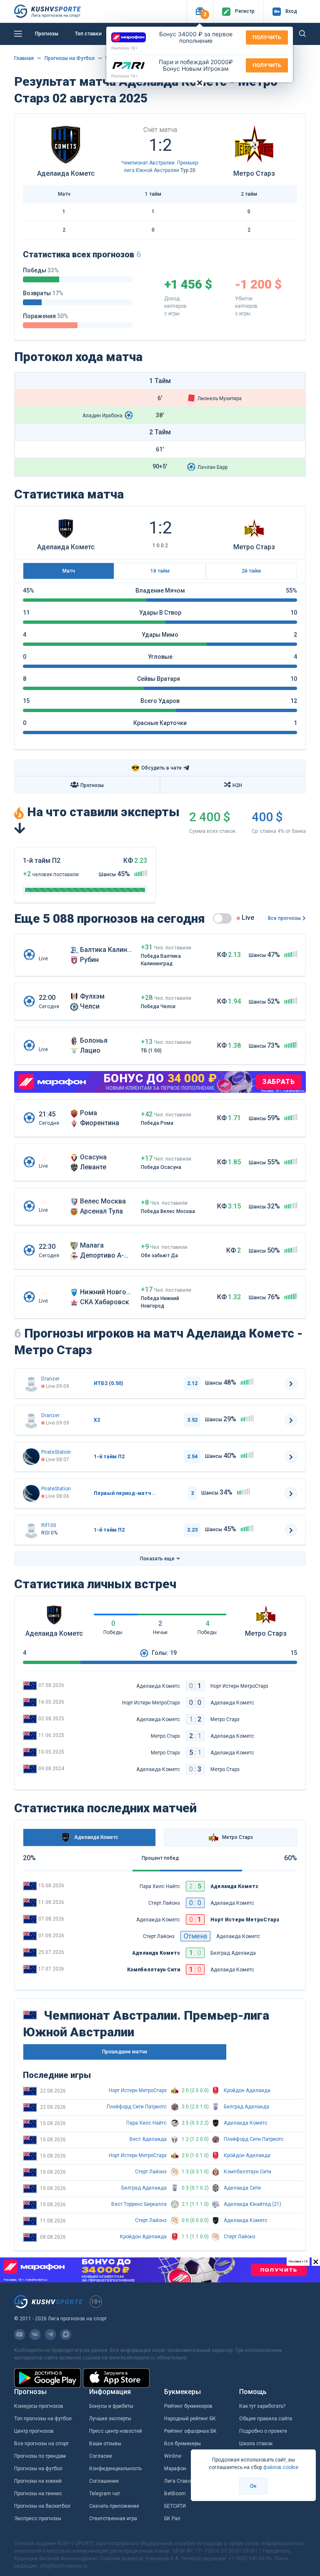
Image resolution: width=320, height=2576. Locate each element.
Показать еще (157, 1559)
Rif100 (49, 1525)
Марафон (175, 2469)
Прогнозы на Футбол (70, 58)
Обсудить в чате (156, 768)
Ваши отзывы (105, 2444)
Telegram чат (105, 2494)
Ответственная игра (113, 2519)
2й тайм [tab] (251, 571)
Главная (24, 58)
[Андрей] (31, 1383)
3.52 (192, 1420)
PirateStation (56, 1452)
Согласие (101, 2456)
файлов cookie (281, 2467)
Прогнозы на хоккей (38, 2481)
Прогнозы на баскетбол (42, 2506)
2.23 (192, 1530)
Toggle (222, 918)
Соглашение (104, 2481)
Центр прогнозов (34, 2431)
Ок (253, 2486)
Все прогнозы (284, 918)
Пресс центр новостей (116, 2431)
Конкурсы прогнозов (39, 2406)
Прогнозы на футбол (38, 2469)
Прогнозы (47, 34)
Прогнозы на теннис (38, 2494)
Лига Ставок (179, 2481)
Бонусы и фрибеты (111, 2406)
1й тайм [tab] (160, 571)
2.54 (192, 1457)
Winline (173, 2456)
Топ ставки (88, 34)
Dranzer (50, 1379)
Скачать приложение (114, 2506)
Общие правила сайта (266, 2419)
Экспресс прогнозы (38, 2519)
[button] (200, 11)
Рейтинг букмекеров (188, 2406)
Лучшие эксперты (110, 2419)
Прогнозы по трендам (40, 2456)
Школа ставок (256, 2444)
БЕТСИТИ (175, 2506)
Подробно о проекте (263, 2431)
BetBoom (175, 2494)
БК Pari (172, 2519)
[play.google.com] (47, 2378)
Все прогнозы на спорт (41, 2444)
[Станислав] (31, 1457)
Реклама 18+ (125, 48)
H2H (237, 785)
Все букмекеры (182, 2444)
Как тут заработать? (262, 2406)
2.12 (192, 1383)
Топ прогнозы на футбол (43, 2419)
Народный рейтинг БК (190, 2419)
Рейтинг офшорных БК (190, 2431)
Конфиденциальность (115, 2469)
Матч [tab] (69, 571)
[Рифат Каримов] (31, 1530)
